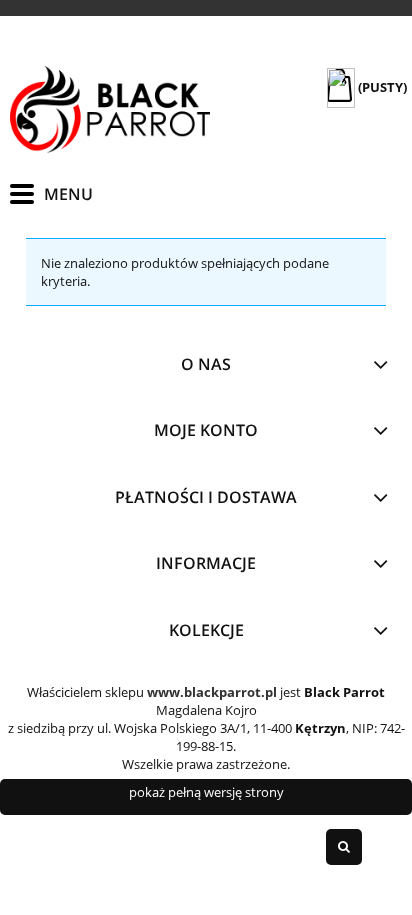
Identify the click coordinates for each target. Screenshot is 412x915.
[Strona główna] (110, 109)
